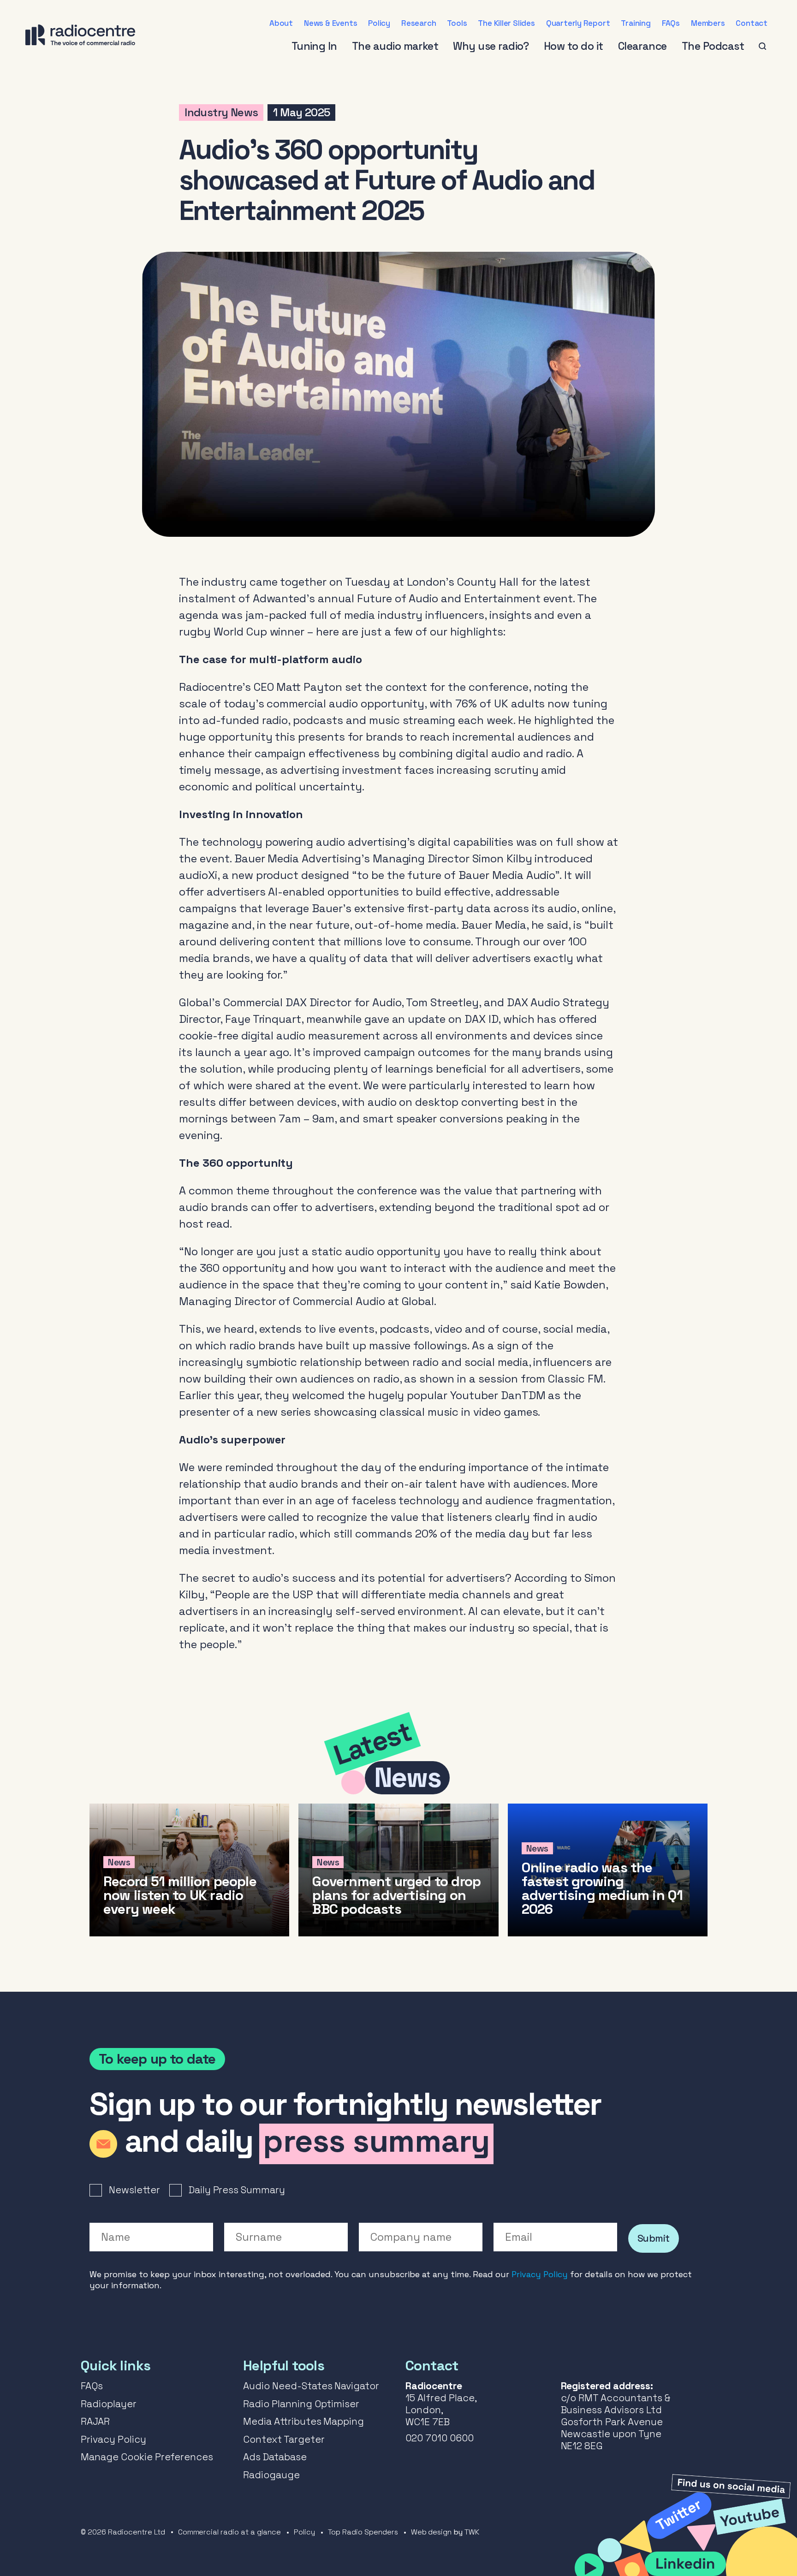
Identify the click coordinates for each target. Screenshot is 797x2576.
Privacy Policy (540, 2274)
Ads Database (275, 2457)
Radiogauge (271, 2475)
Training (636, 23)
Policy (379, 23)
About (281, 23)
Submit (654, 2238)
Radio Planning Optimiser (301, 2404)
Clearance (642, 46)
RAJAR (95, 2421)
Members (708, 23)
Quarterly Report (578, 23)
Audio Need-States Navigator (311, 2386)
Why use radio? (491, 46)
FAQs (671, 23)
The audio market (395, 46)
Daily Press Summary (237, 2190)
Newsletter (134, 2190)
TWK (472, 2532)
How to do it (574, 46)
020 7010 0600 (440, 2438)
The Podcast (713, 46)
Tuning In (314, 46)
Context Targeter (284, 2439)
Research (419, 23)
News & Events (330, 23)
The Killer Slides (506, 23)
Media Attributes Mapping (303, 2421)
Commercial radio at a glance (229, 2532)
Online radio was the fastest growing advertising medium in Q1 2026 (608, 1870)
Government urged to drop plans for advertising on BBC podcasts (398, 1870)
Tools (457, 23)
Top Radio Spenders (363, 2532)
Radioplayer (109, 2404)
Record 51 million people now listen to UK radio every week (189, 1870)
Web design (431, 2532)
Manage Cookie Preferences (147, 2457)
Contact (752, 23)
